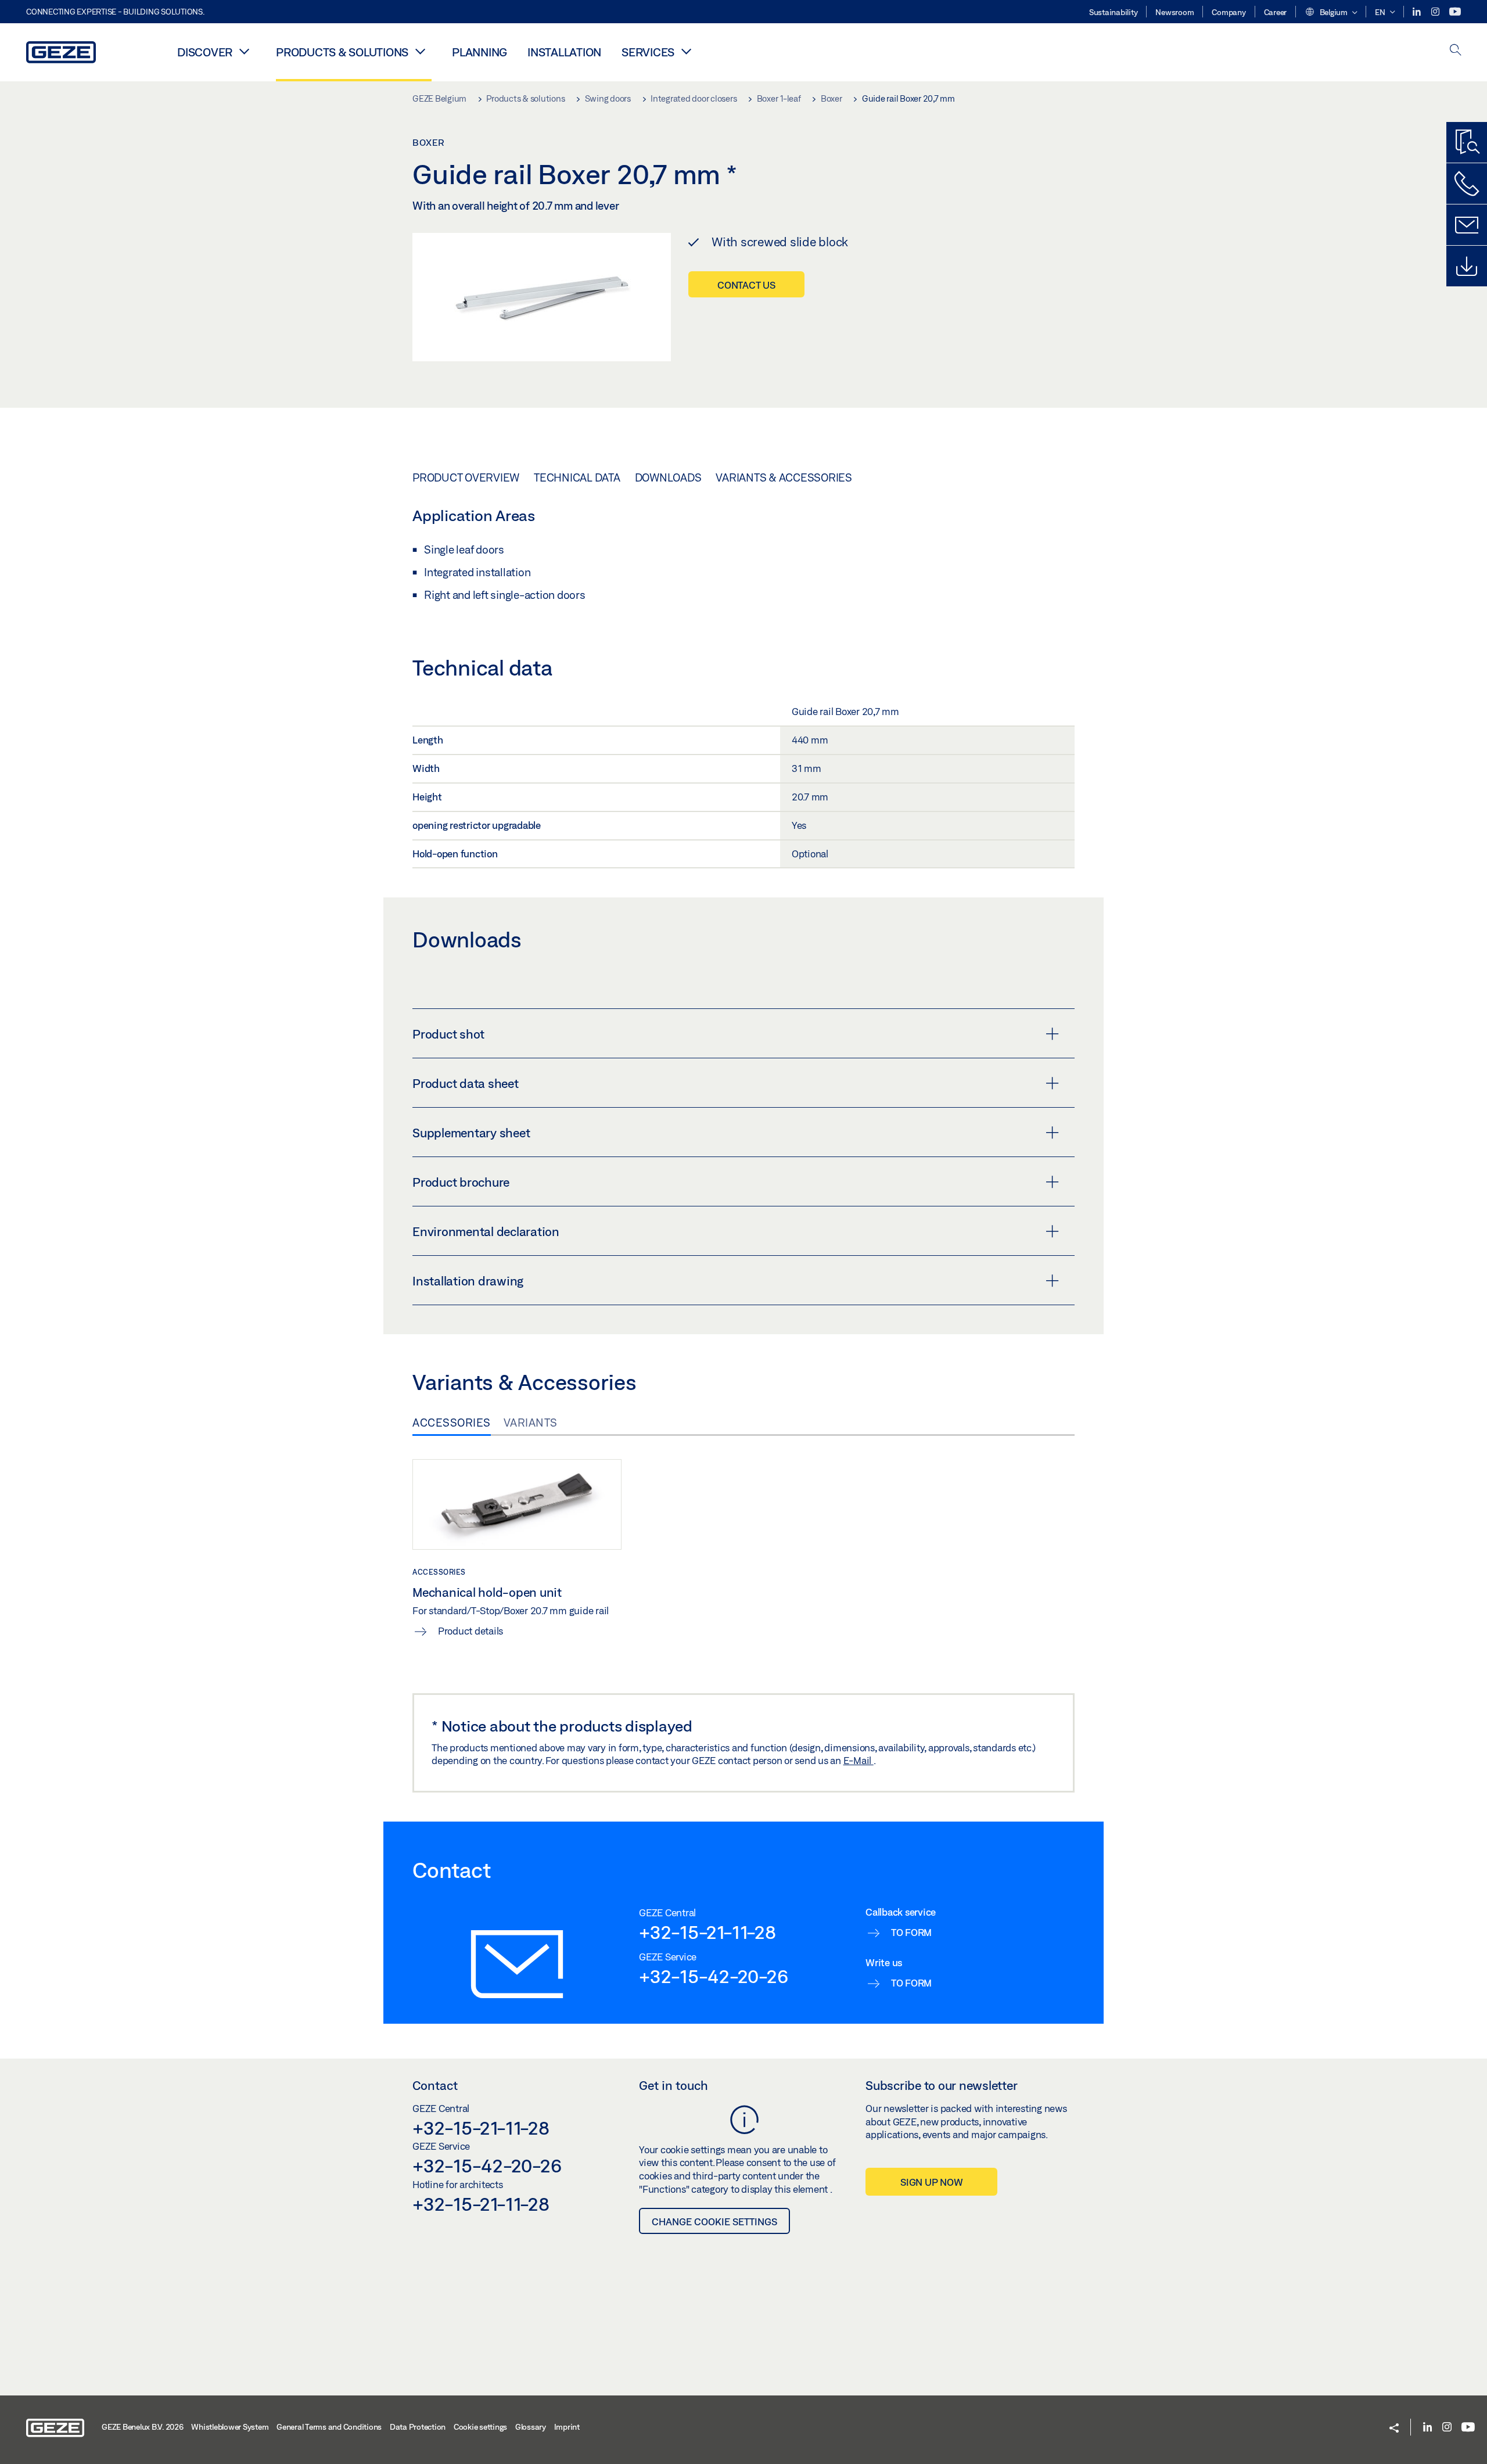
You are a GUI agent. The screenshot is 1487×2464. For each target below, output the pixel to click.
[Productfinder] (1467, 142)
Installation (564, 52)
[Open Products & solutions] (420, 51)
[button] (1331, 13)
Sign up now (931, 2182)
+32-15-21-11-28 (707, 1932)
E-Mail (859, 1760)
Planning (479, 52)
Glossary (531, 2427)
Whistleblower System (230, 2427)
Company (1229, 12)
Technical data (577, 477)
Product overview (466, 477)
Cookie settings (480, 2427)
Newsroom (1174, 12)
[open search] (1456, 51)
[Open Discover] (244, 51)
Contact (435, 2085)
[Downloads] (1467, 266)
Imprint (567, 2427)
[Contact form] (1467, 225)
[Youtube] (1455, 12)
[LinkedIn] (1418, 12)
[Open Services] (686, 51)
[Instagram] (1436, 12)
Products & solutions (342, 52)
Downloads (668, 477)
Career (1276, 12)
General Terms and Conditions (329, 2427)
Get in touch (674, 2085)
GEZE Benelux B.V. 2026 (143, 2427)
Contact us (746, 285)
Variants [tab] (531, 1423)
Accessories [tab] (452, 1423)
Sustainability (1114, 12)
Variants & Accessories (784, 477)
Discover (205, 52)
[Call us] (1467, 184)
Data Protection (418, 2427)
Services (648, 52)
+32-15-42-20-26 (713, 1976)
